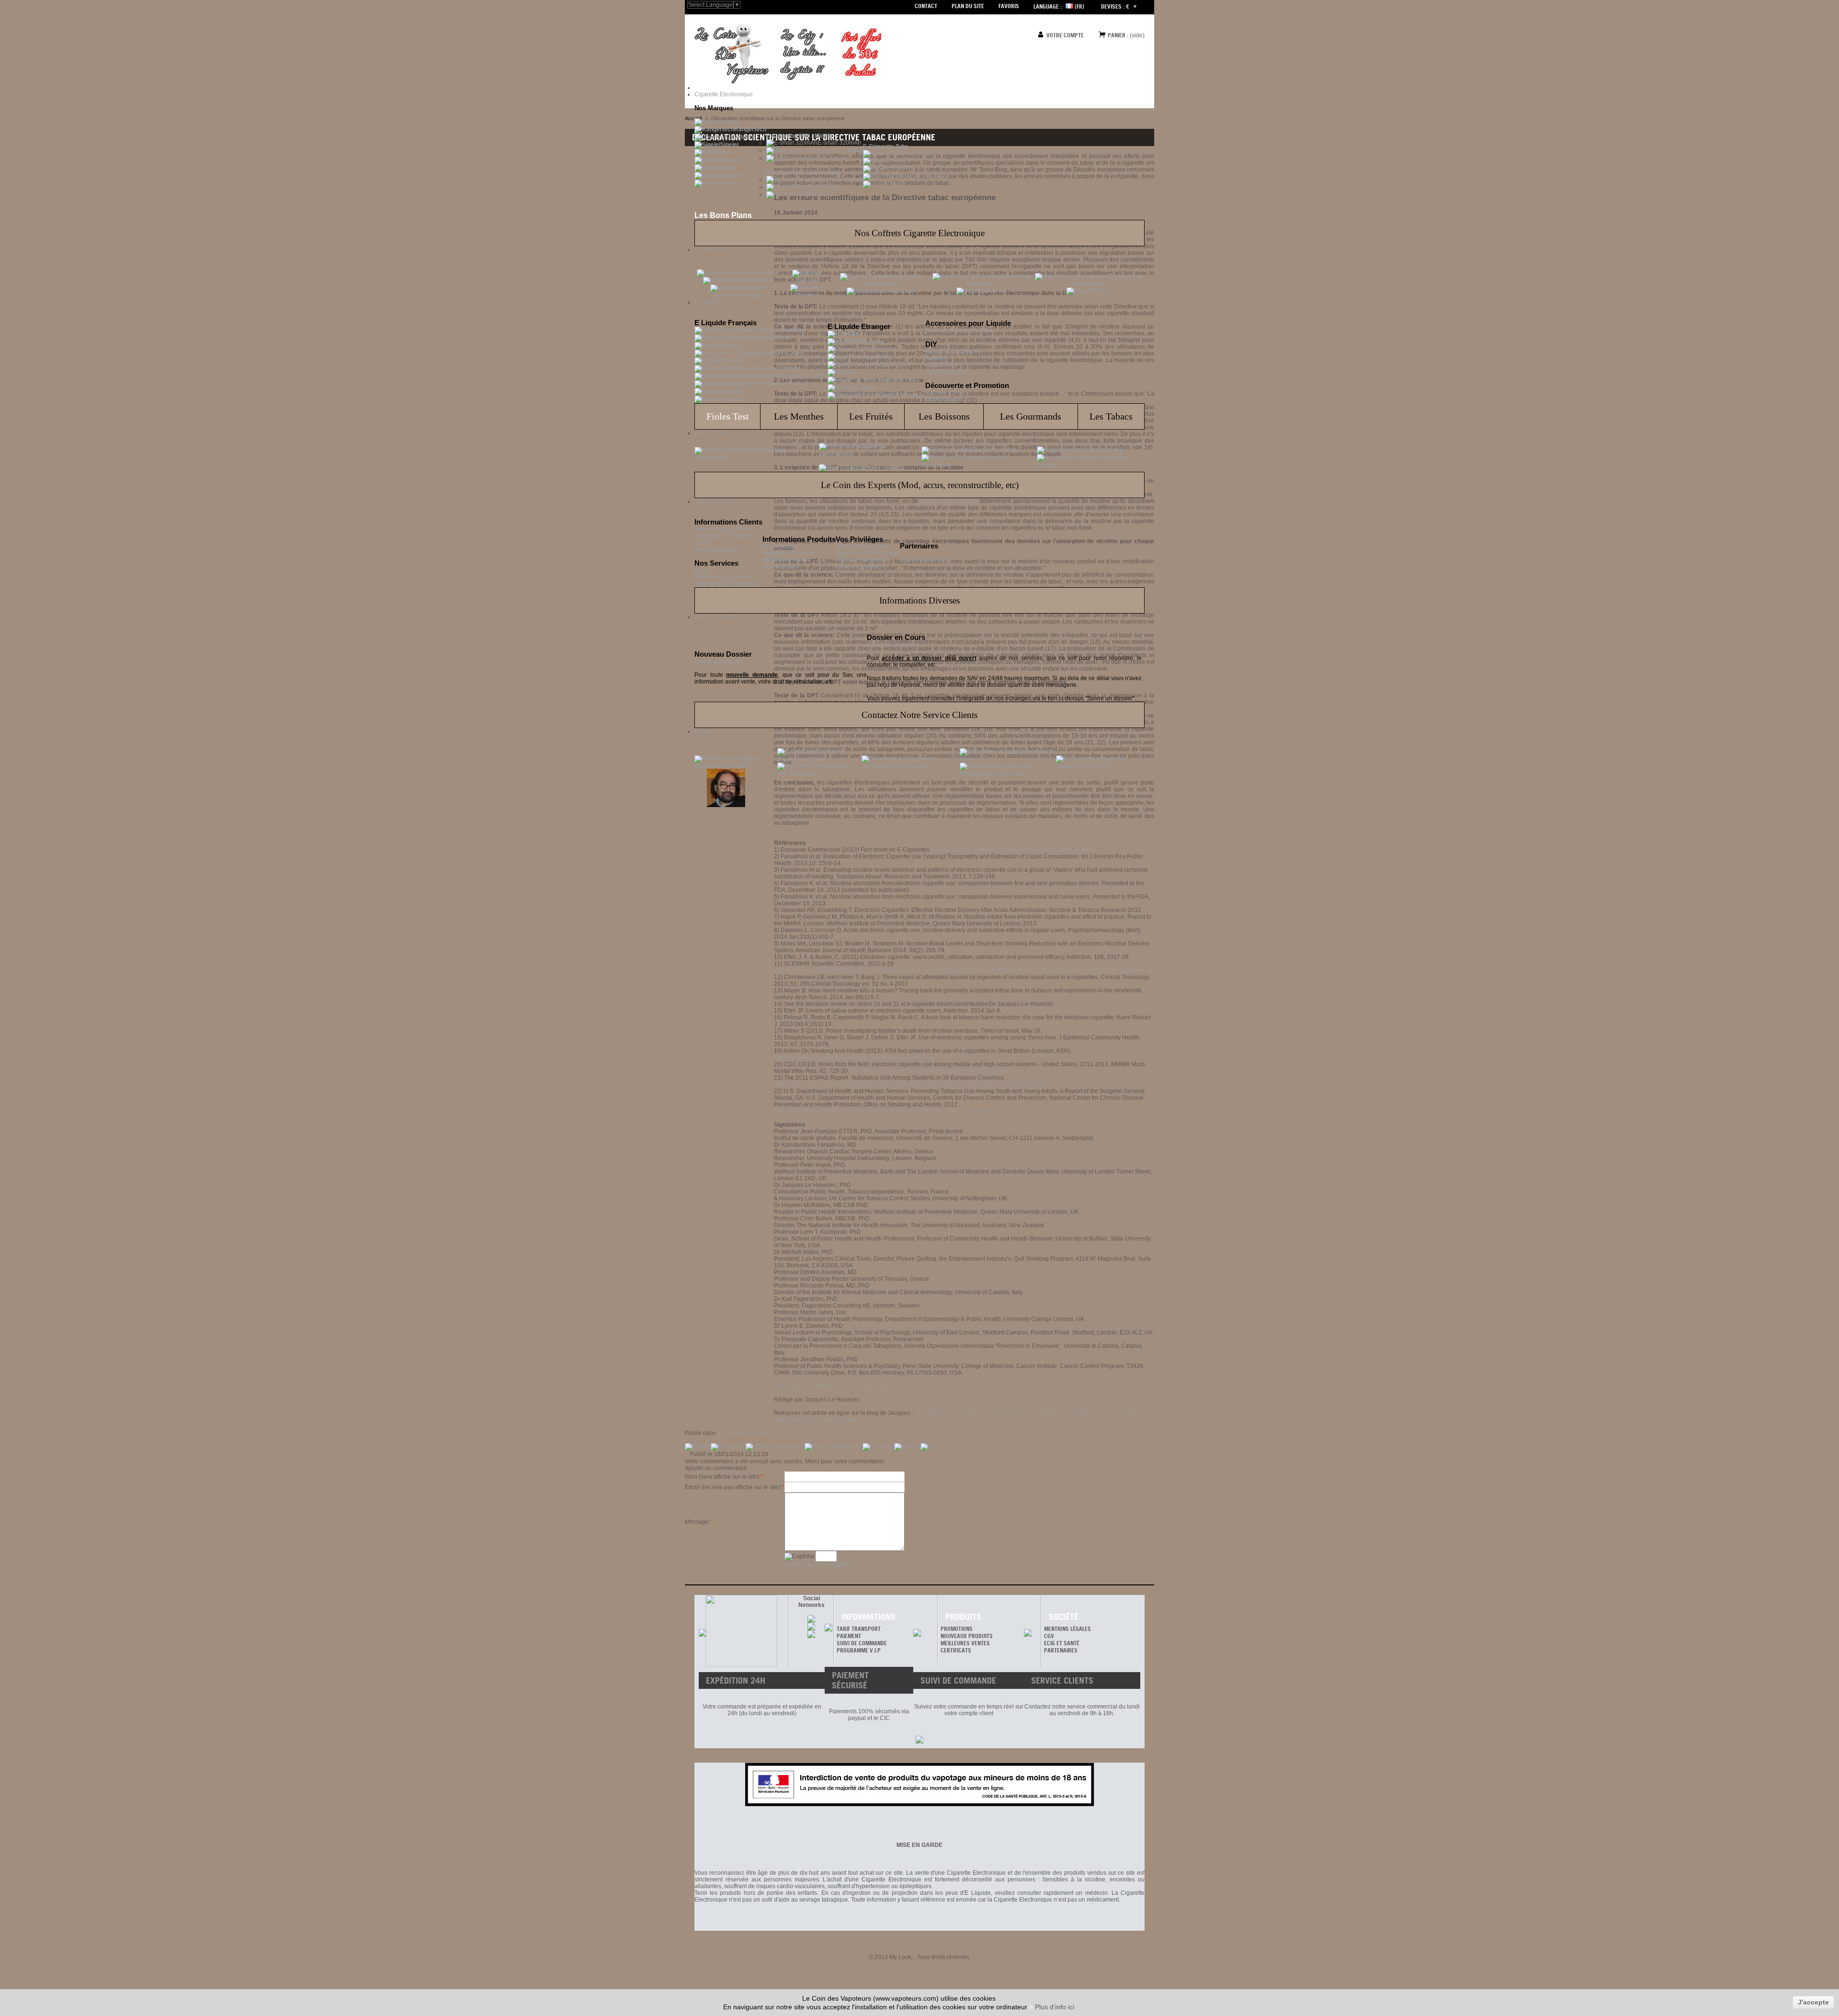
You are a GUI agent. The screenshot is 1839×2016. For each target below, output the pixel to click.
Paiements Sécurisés (724, 577)
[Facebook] (728, 1447)
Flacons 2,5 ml (945, 393)
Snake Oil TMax (898, 380)
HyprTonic (877, 357)
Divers (1101, 291)
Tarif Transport (859, 1629)
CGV (1049, 1636)
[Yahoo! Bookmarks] (834, 1447)
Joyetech (740, 137)
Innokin (732, 160)
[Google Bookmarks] (775, 1447)
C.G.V (702, 543)
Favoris (1009, 6)
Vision (727, 168)
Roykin (731, 391)
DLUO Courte (943, 399)
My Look (900, 1957)
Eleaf (723, 152)
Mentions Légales (1067, 1629)
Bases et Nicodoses (953, 352)
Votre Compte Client (722, 529)
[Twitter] (698, 1447)
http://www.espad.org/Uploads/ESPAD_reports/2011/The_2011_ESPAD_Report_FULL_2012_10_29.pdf (909, 1084)
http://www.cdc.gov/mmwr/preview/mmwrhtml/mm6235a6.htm (929, 1071)
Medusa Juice (892, 364)
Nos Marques (781, 567)
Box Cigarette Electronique (803, 172)
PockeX (901, 161)
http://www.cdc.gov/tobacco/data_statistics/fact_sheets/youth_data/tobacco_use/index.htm (890, 1111)
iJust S (897, 184)
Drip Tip (996, 291)
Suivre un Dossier (891, 645)
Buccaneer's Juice (779, 353)
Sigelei (729, 145)
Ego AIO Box (823, 187)
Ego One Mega (930, 176)
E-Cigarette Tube (886, 147)
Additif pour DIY (947, 372)
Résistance (757, 280)
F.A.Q (702, 570)
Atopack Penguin (841, 179)
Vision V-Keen (829, 158)
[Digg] (931, 1447)
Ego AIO (902, 169)
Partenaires (1061, 1650)
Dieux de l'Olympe (776, 368)
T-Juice (865, 387)
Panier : (1118, 35)
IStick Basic (818, 194)
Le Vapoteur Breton (781, 384)
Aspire (729, 122)
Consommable (1104, 450)
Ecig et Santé (1062, 1643)
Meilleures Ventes (787, 560)
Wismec (735, 175)
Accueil (693, 118)
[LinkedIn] (878, 1447)
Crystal (732, 361)
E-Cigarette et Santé (744, 1433)
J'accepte (1813, 2002)
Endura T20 (917, 153)
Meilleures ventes (965, 1643)
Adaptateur (900, 291)
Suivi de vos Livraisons (726, 584)
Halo (854, 334)
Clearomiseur (761, 273)
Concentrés (941, 365)
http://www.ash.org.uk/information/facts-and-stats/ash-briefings (854, 1058)
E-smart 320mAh (839, 143)
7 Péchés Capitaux (779, 330)
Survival (736, 399)
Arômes (936, 358)
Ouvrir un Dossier (719, 661)
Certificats (956, 1650)
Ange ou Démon (767, 338)
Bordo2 (732, 345)
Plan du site (968, 6)
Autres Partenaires (926, 560)
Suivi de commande (862, 1643)
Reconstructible (994, 450)
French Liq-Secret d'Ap (796, 376)
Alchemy (872, 342)
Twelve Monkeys (903, 395)
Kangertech (750, 129)
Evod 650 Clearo (840, 150)
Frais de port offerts (863, 560)
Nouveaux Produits (789, 553)
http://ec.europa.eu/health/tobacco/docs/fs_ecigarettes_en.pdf (1011, 850)
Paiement (849, 1636)
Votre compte (1065, 35)
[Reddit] (907, 1447)
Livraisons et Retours (724, 536)
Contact (926, 6)
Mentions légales (717, 549)
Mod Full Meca (885, 467)
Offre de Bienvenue (862, 547)
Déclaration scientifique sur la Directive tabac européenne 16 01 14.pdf (866, 1386)
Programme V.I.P (859, 1650)
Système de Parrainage (868, 553)
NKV (854, 372)
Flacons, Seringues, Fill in (960, 330)
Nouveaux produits (967, 1636)
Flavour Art (881, 349)
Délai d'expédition (860, 567)
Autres (730, 183)
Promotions (778, 547)
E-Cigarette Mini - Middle (799, 136)
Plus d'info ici (1055, 2007)
